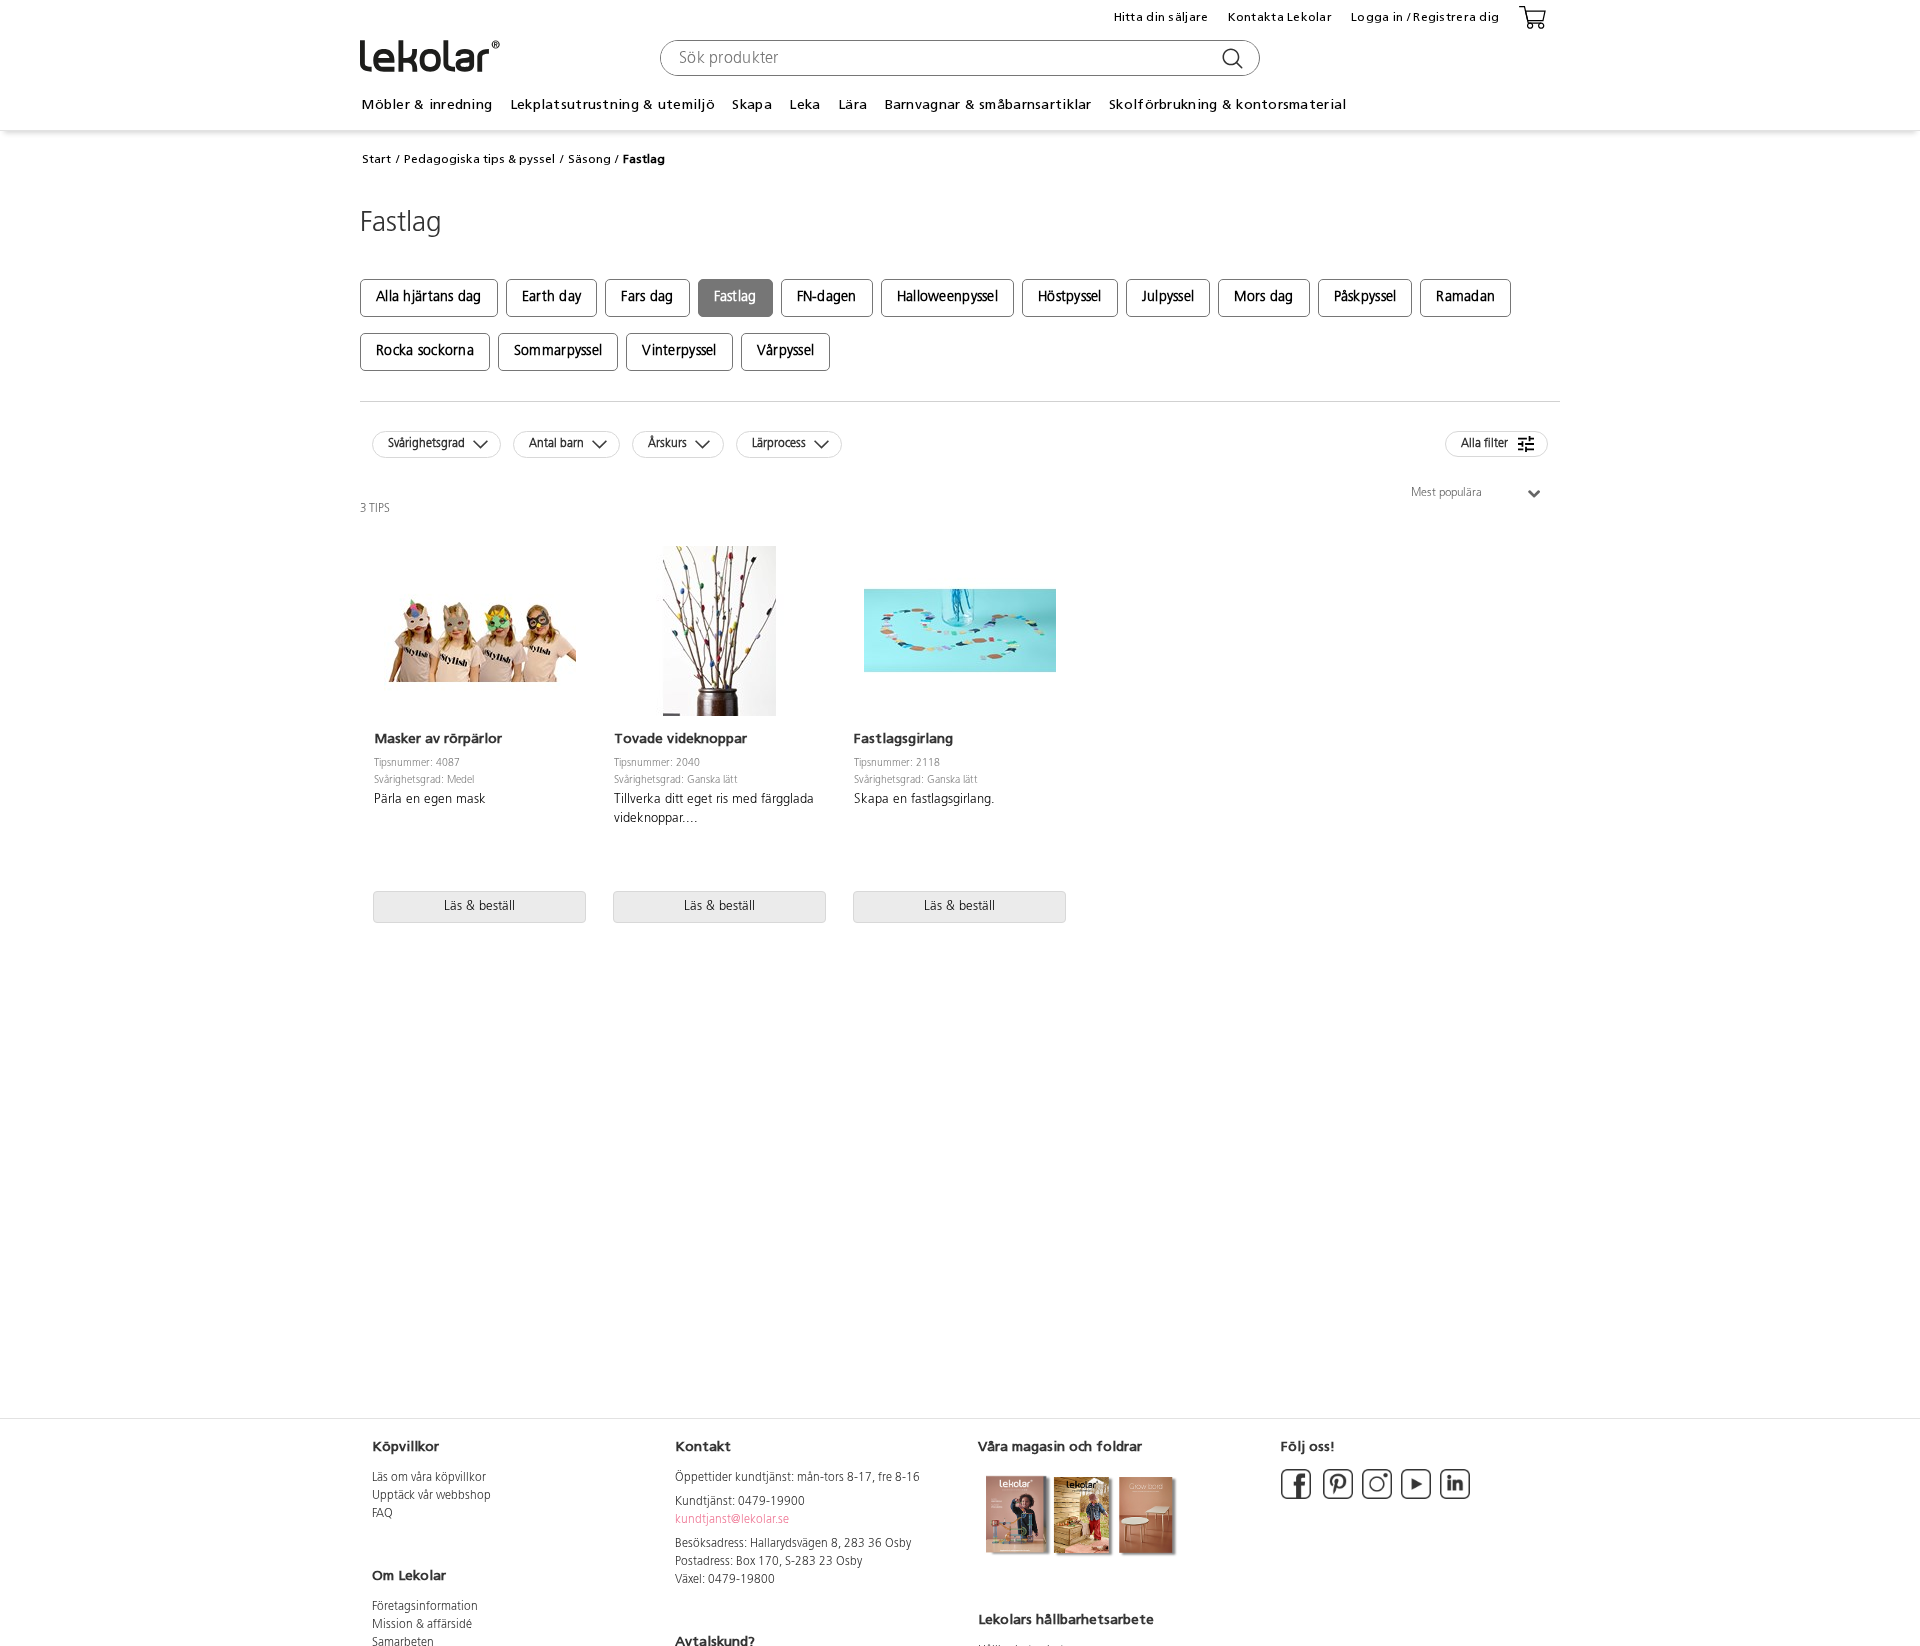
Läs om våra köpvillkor (429, 1478)
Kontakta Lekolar (1280, 17)
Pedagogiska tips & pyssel (479, 159)
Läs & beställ (479, 906)
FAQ (382, 1514)
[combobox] (957, 58)
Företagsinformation (425, 1607)
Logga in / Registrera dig (1425, 17)
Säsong (589, 159)
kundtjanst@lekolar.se (732, 1520)
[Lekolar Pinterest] (1336, 1496)
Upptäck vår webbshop (431, 1496)
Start (376, 159)
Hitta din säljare (1161, 17)
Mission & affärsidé (422, 1625)
